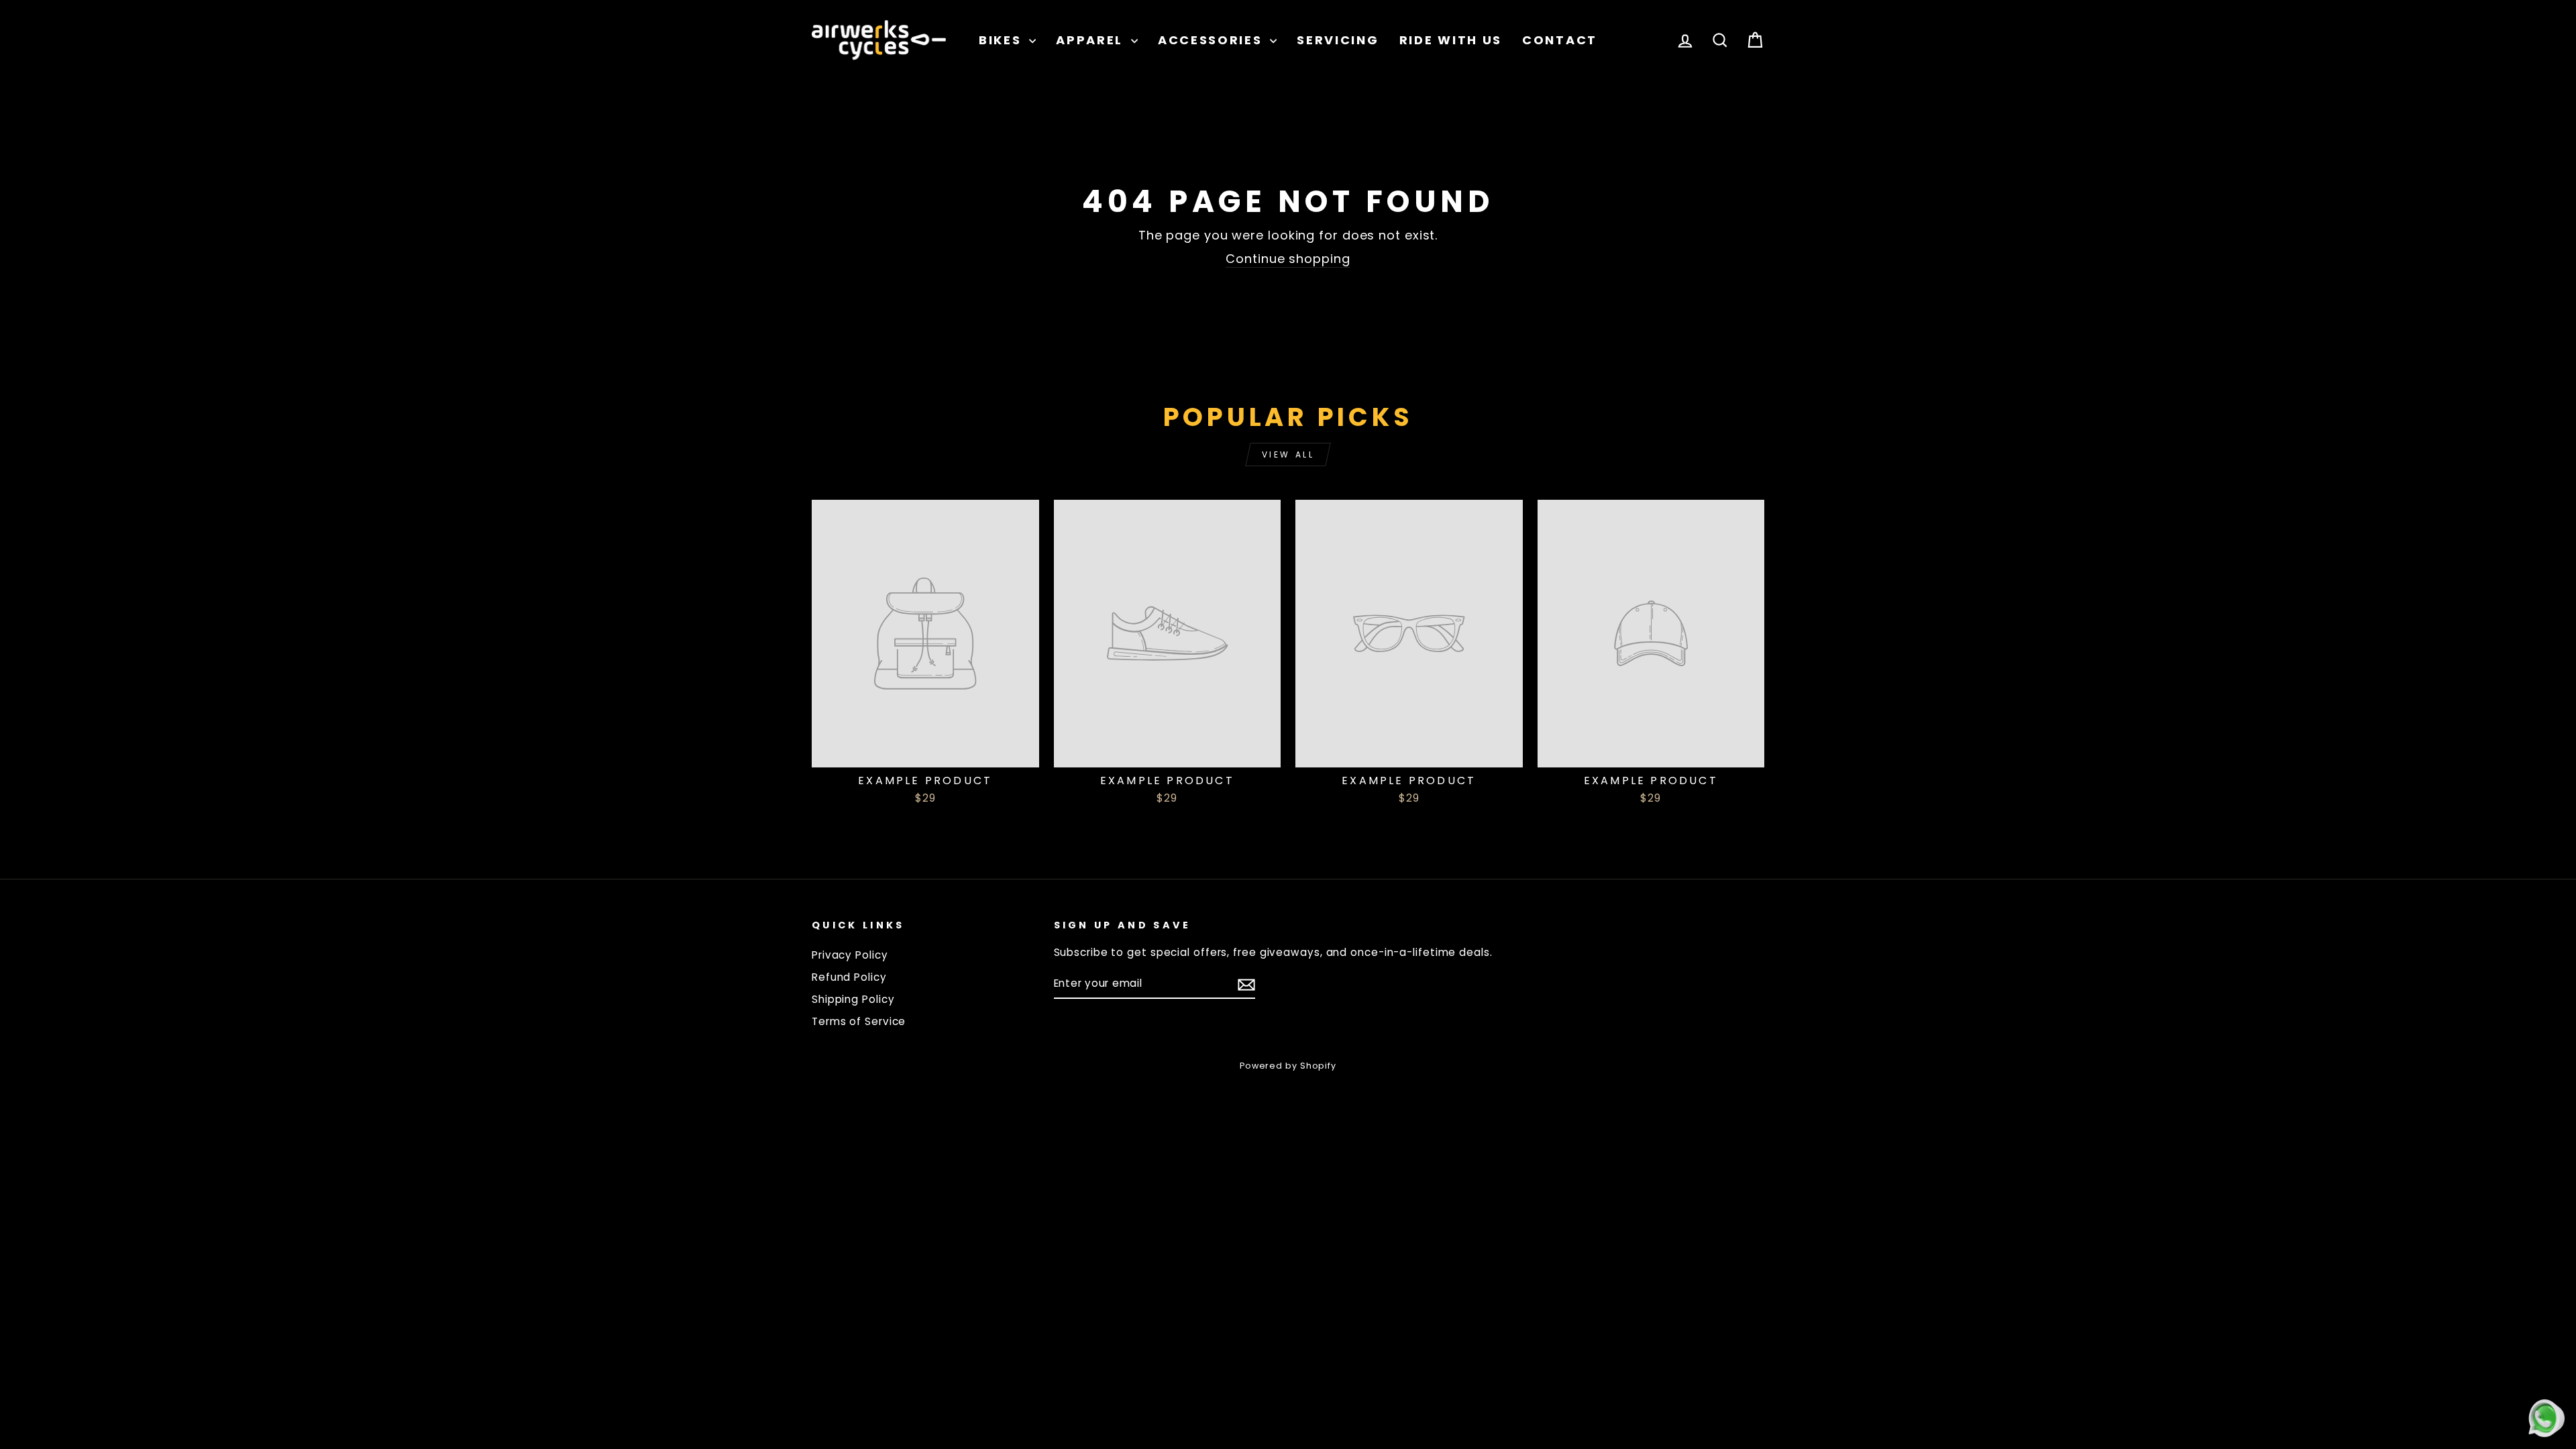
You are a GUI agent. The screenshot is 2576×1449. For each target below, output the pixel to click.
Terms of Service (859, 1021)
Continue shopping (1288, 259)
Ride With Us (1451, 40)
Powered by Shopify (1288, 1066)
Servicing (1338, 40)
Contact (1560, 40)
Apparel (1092, 40)
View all (1288, 454)
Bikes (1002, 40)
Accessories (1212, 40)
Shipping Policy (853, 999)
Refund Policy (849, 977)
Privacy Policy (850, 955)
